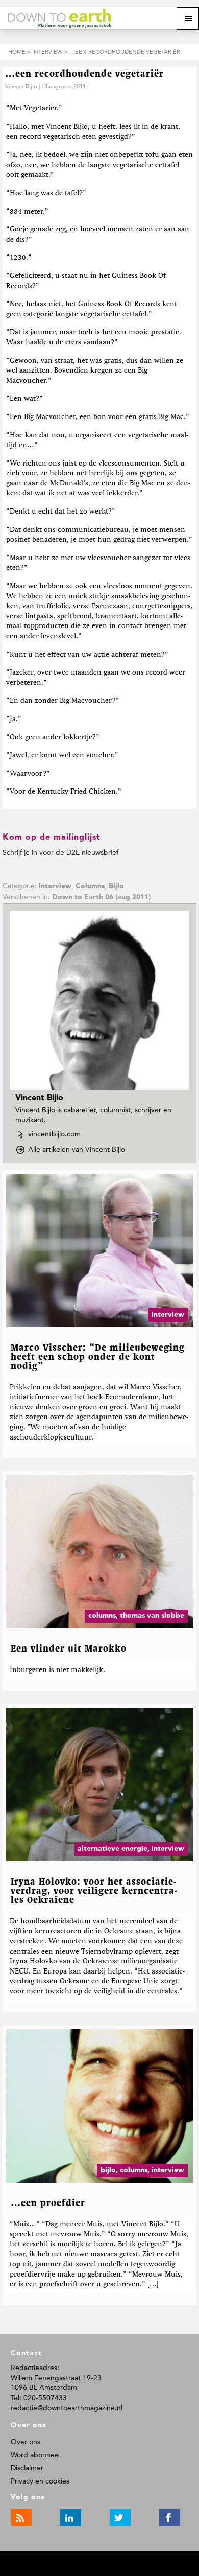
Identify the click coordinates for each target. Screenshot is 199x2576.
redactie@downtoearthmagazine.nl (67, 2408)
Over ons (26, 2442)
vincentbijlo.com (54, 1135)
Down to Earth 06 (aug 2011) (101, 897)
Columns (90, 886)
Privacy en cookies (40, 2481)
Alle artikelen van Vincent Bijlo (80, 1150)
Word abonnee (35, 2455)
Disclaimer (27, 2468)
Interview (55, 886)
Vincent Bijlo (21, 87)
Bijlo (116, 886)
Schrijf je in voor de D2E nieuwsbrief (60, 853)
